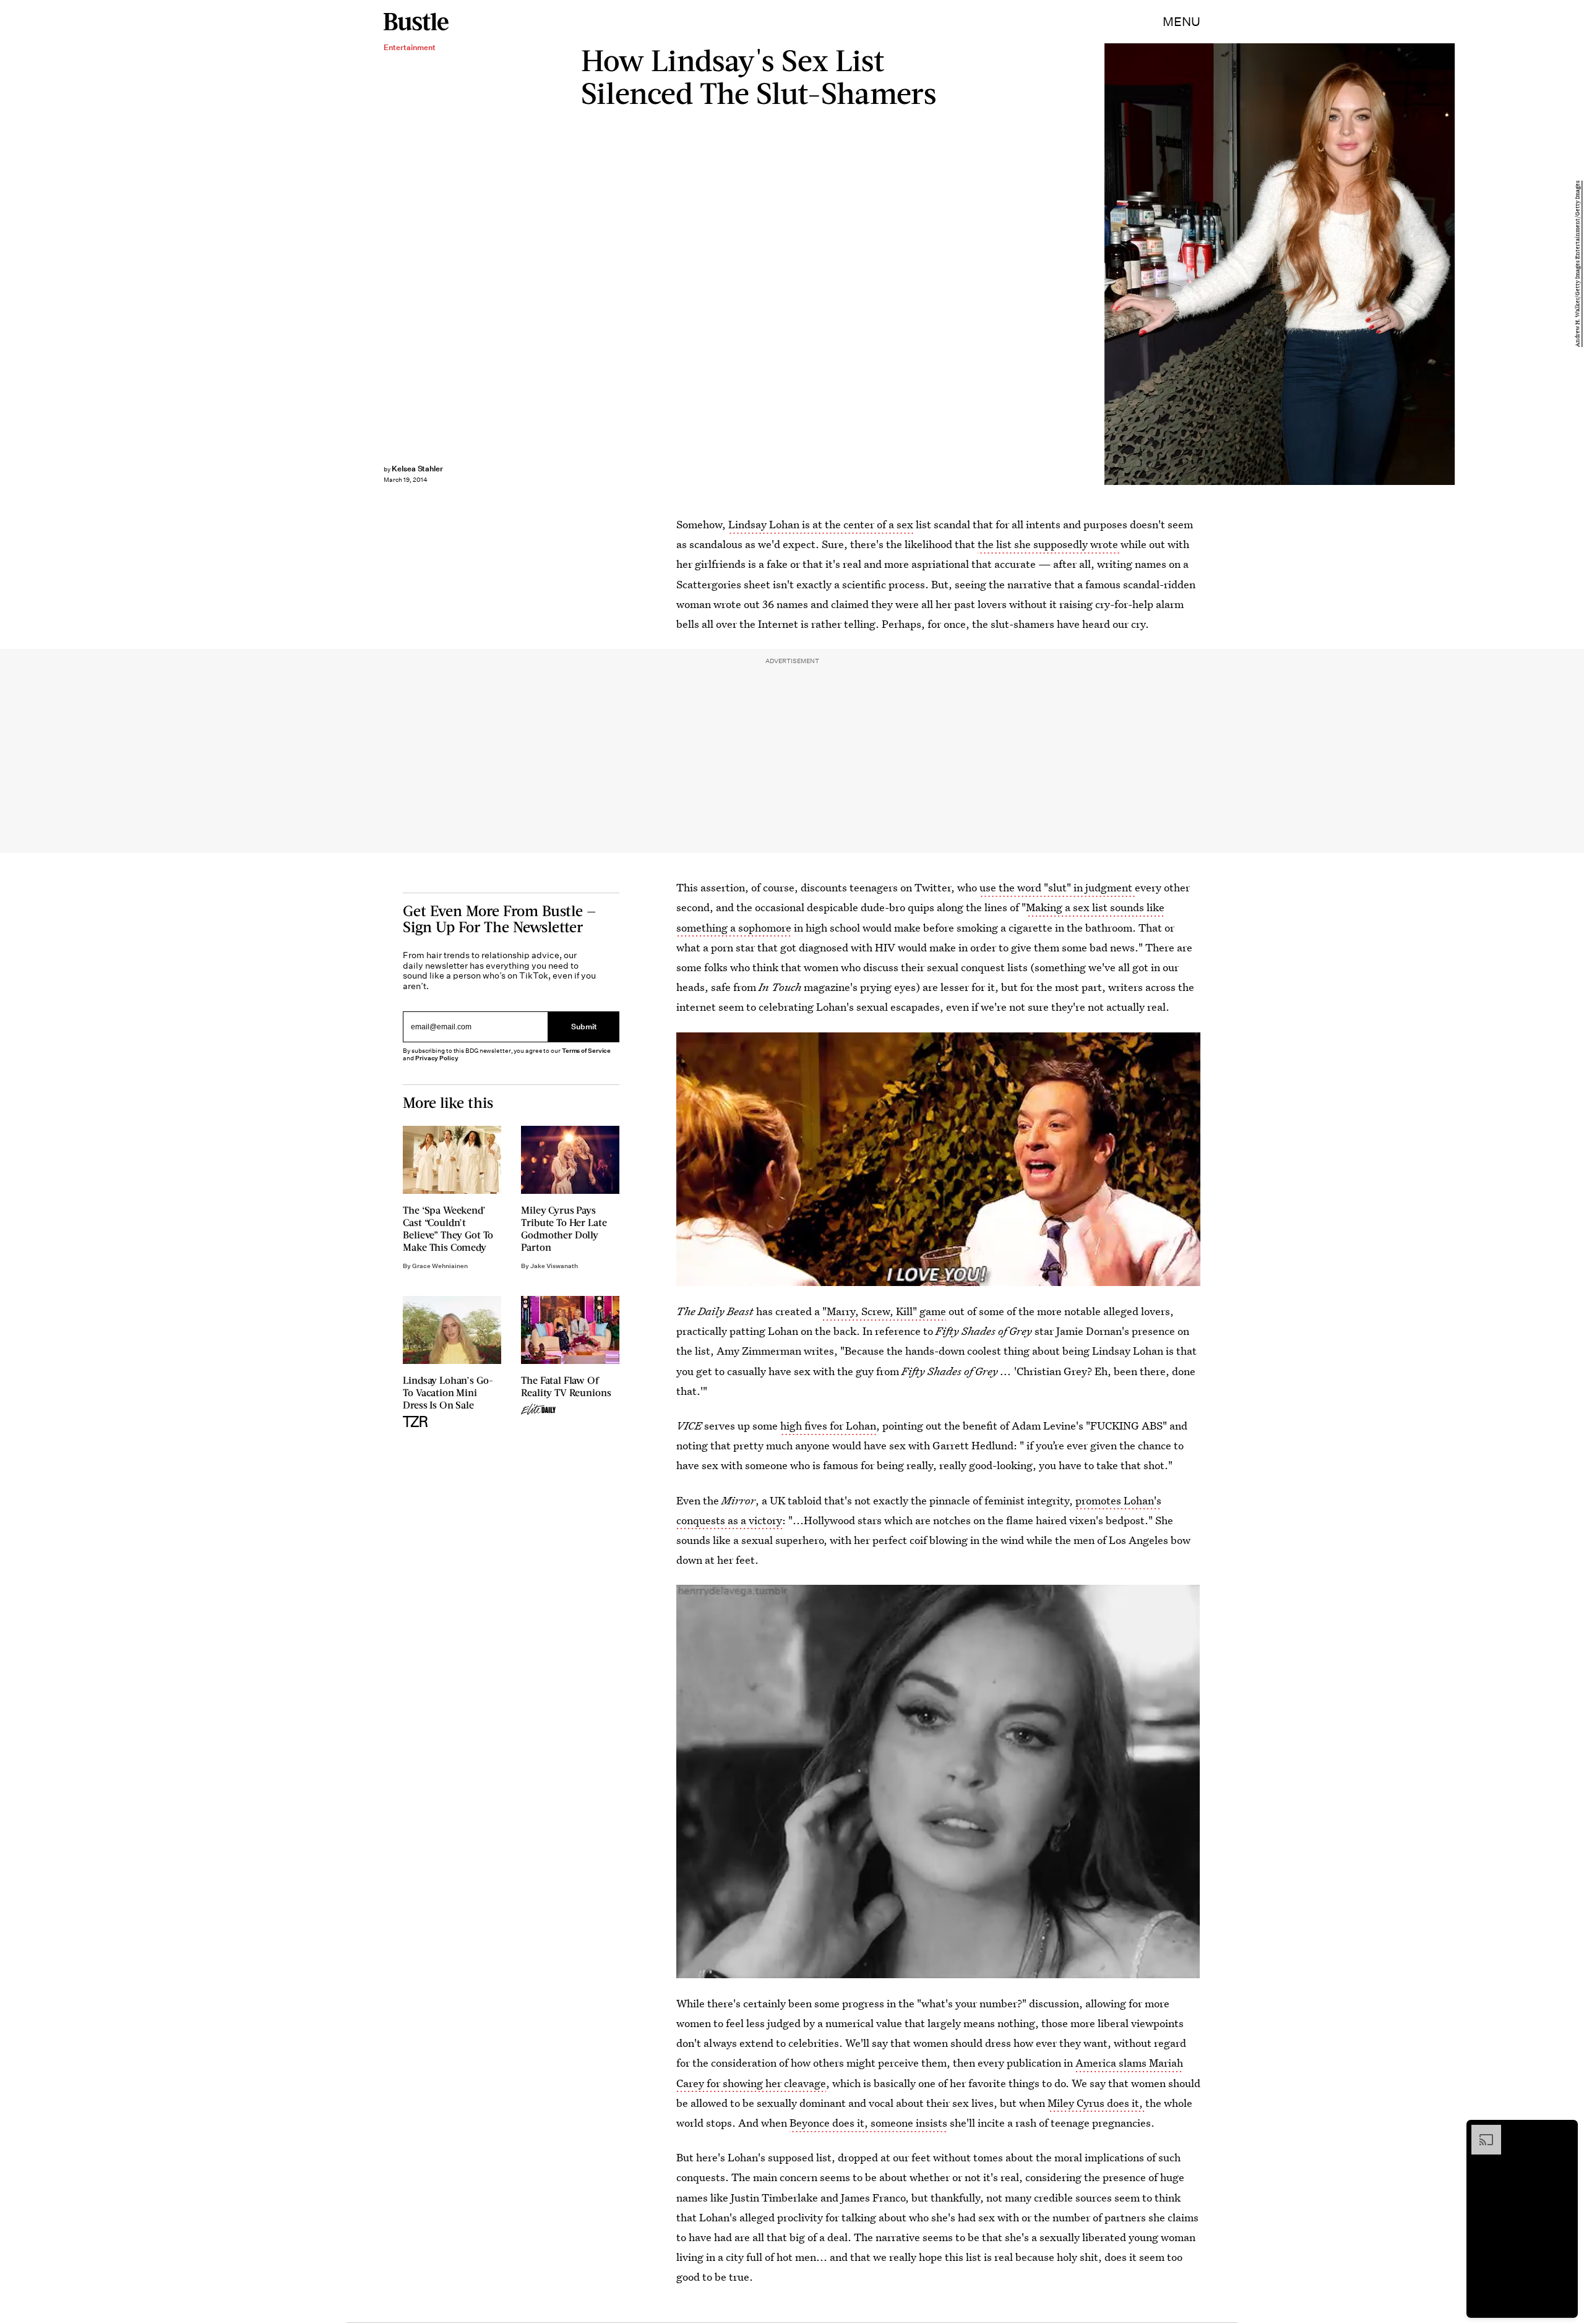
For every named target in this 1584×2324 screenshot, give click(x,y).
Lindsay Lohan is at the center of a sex (821, 524)
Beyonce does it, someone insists (868, 2123)
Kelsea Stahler (417, 469)
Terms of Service (586, 1051)
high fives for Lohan (828, 1426)
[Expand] (1480, 2131)
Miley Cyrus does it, (1096, 2103)
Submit (584, 1027)
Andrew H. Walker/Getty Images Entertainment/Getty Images (1578, 264)
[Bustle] (416, 22)
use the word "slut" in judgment (1057, 887)
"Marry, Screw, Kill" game (884, 1311)
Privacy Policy (437, 1058)
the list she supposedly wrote (1049, 544)
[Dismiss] (1564, 2131)
